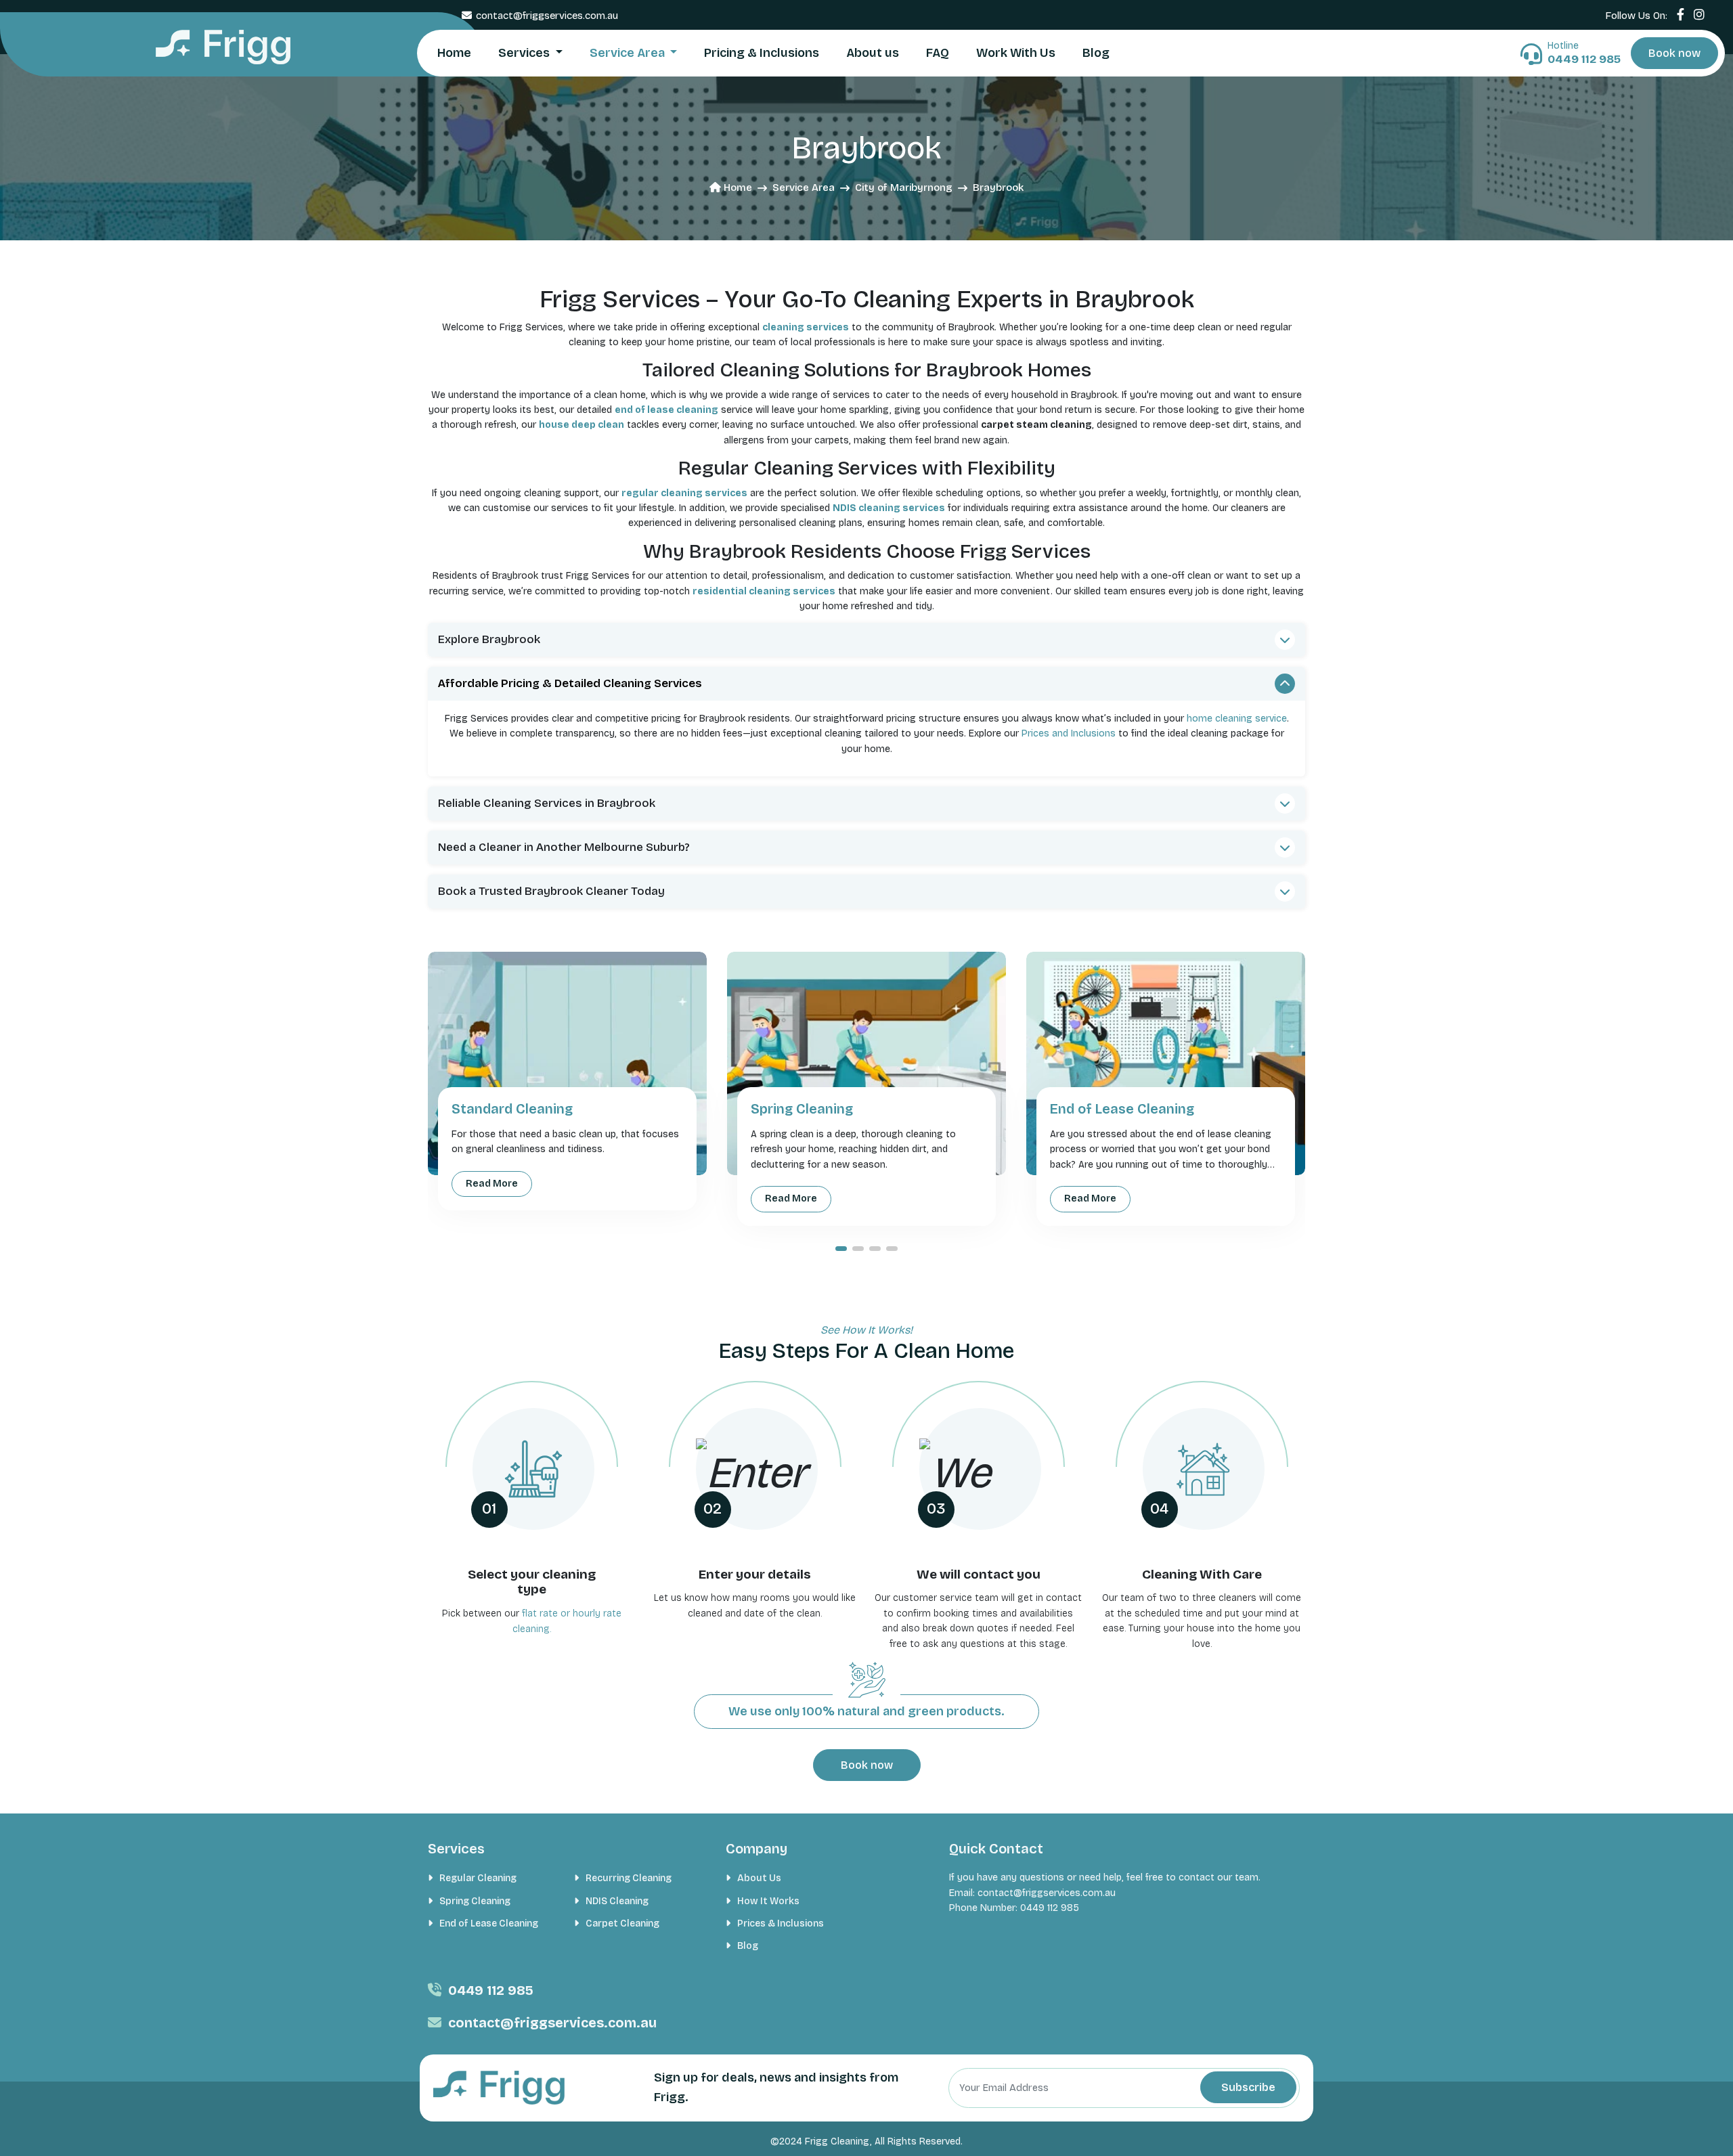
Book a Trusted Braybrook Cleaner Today (551, 891)
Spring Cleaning (475, 1901)
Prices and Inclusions (1069, 733)
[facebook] (1681, 15)
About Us (759, 1878)
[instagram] (1699, 15)
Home (454, 53)
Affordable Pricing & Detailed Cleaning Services (570, 683)
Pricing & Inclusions (762, 53)
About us (873, 53)
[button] (841, 1249)
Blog (1096, 53)
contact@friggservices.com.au (547, 16)
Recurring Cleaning (629, 1878)
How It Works (768, 1901)
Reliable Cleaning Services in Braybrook (547, 803)
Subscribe (1248, 2087)
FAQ (938, 53)
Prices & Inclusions (781, 1923)
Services (525, 53)
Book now (1674, 53)
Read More (492, 1184)
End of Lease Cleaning (489, 1923)
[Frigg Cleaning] (223, 47)
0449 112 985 (491, 1990)
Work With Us (1016, 53)
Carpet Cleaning (622, 1923)
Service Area (629, 53)
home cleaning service (1237, 719)
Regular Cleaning (478, 1878)
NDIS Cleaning (617, 1901)
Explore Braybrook (489, 639)
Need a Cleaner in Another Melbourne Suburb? (564, 847)
